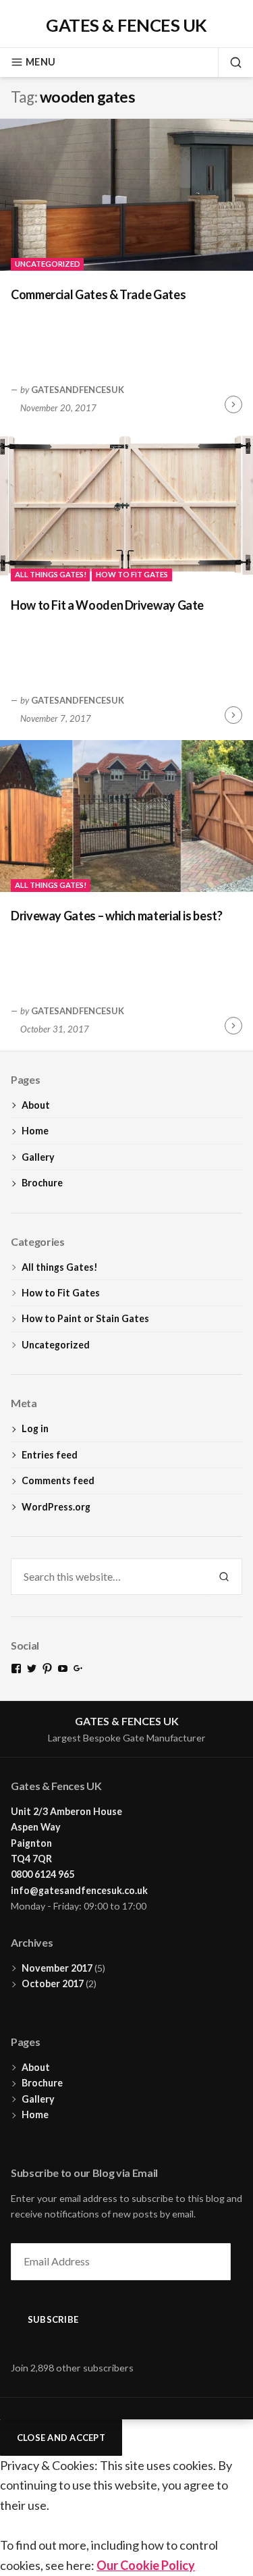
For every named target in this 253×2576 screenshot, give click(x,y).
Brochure (42, 1183)
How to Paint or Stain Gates (85, 1318)
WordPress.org (56, 1507)
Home (35, 1131)
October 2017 (53, 1983)
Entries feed (50, 1455)
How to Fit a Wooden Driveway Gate (107, 605)
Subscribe (53, 2319)
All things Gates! (51, 574)
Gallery (38, 1157)
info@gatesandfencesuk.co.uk (79, 1890)
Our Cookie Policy (146, 2565)
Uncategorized (48, 264)
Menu (40, 62)
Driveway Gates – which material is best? (117, 916)
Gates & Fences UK (126, 25)
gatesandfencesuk (78, 390)
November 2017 (57, 1968)
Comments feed (58, 1480)
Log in (35, 1428)
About (36, 1105)
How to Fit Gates (132, 574)
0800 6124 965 (43, 1874)
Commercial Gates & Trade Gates (98, 294)
